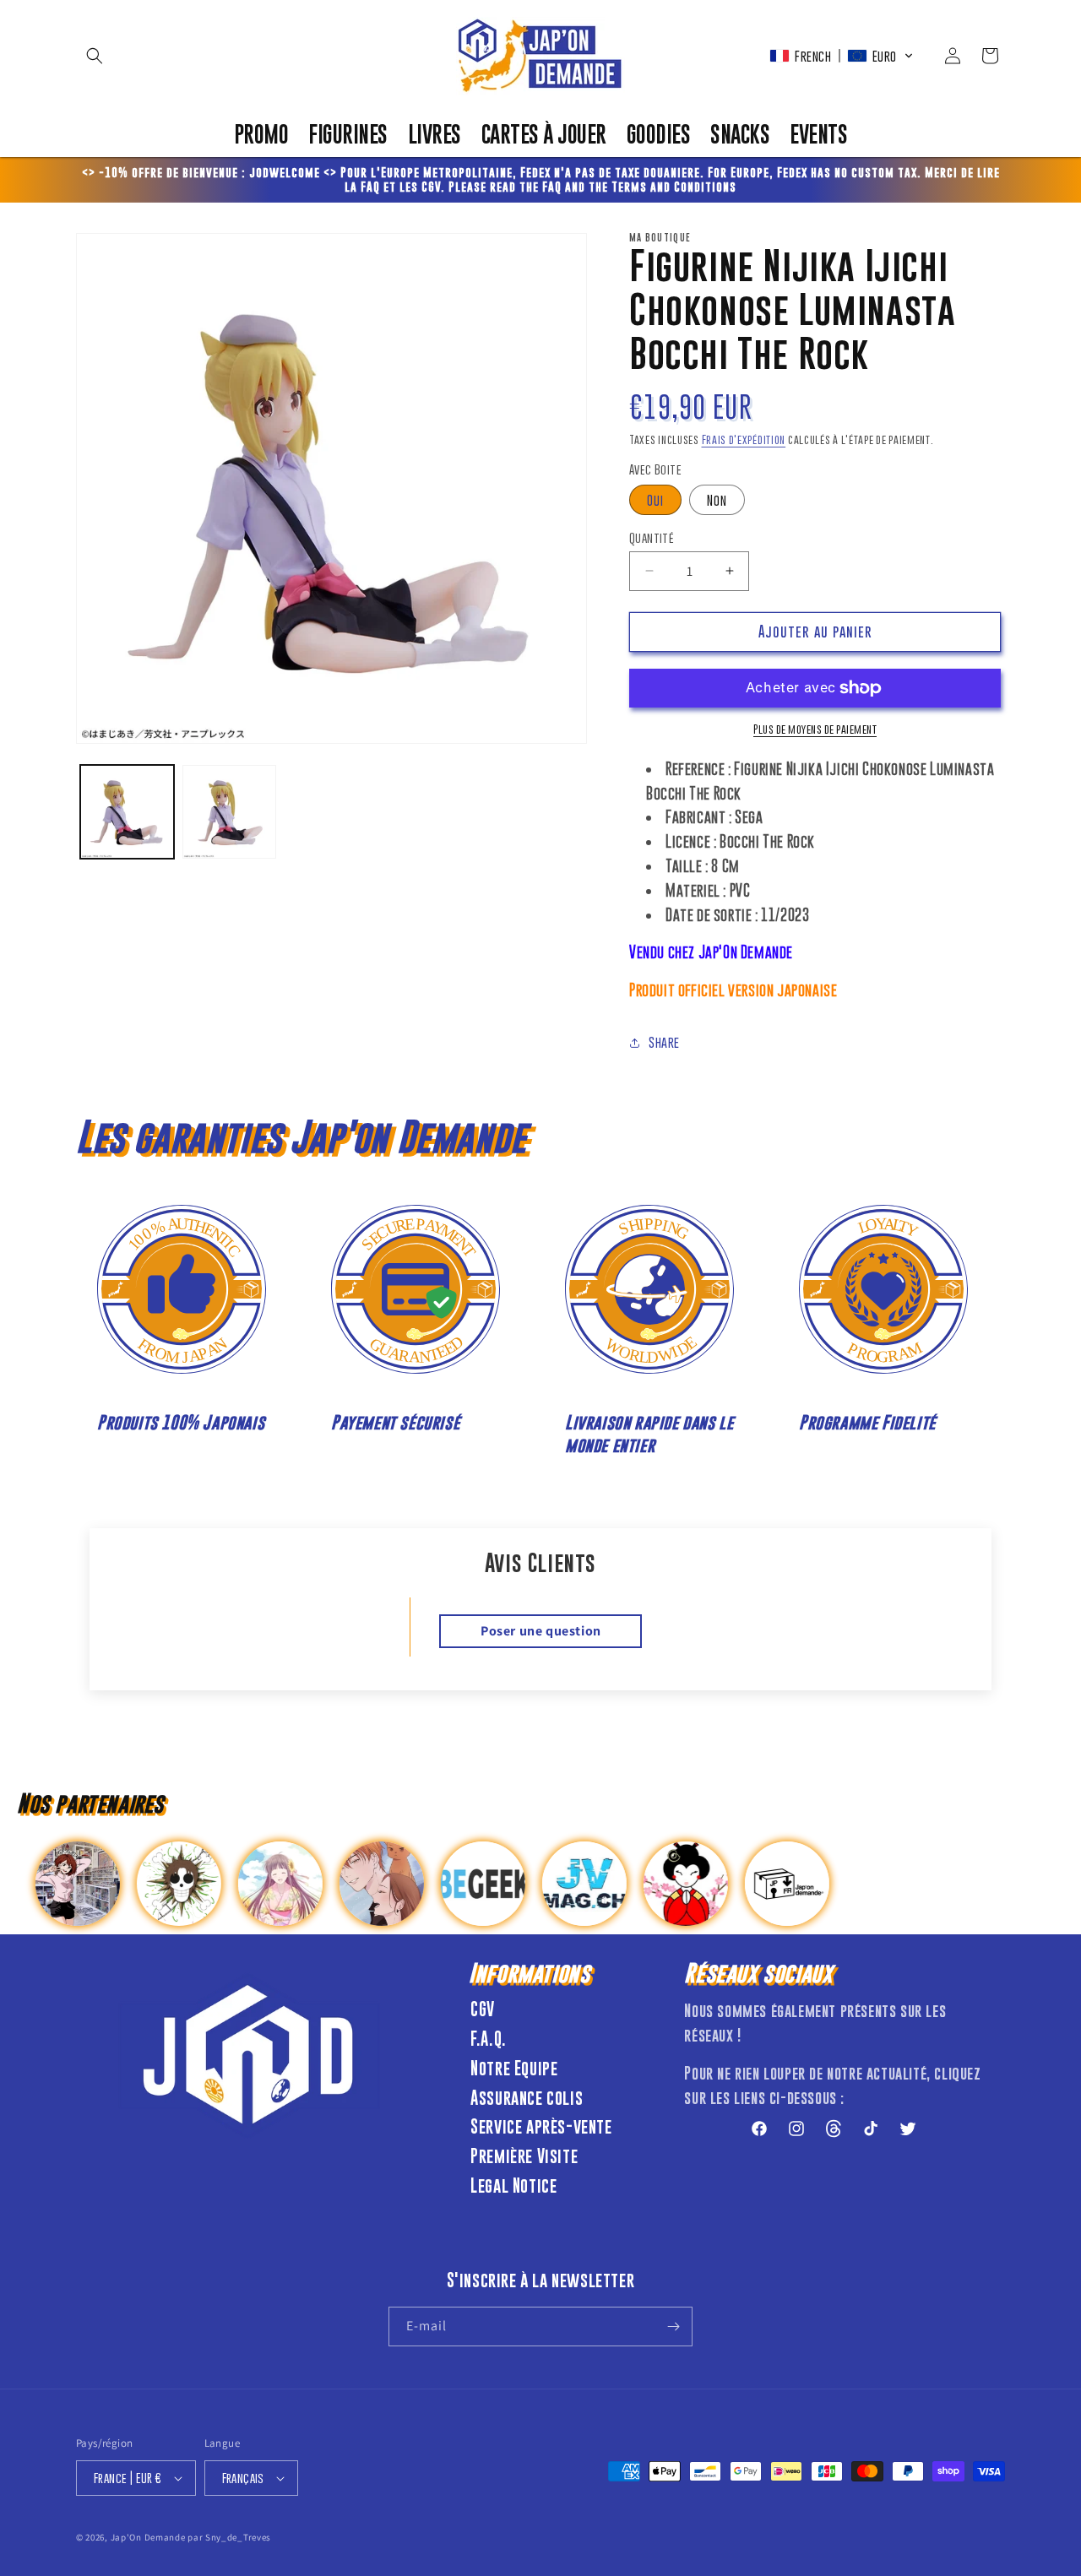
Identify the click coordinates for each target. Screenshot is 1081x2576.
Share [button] (664, 1042)
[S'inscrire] (673, 2327)
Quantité (652, 537)
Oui (655, 500)
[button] (95, 56)
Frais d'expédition (744, 439)
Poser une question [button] (541, 1631)
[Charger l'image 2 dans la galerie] (229, 812)
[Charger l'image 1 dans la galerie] (127, 812)
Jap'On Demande (148, 2537)
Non (717, 500)
